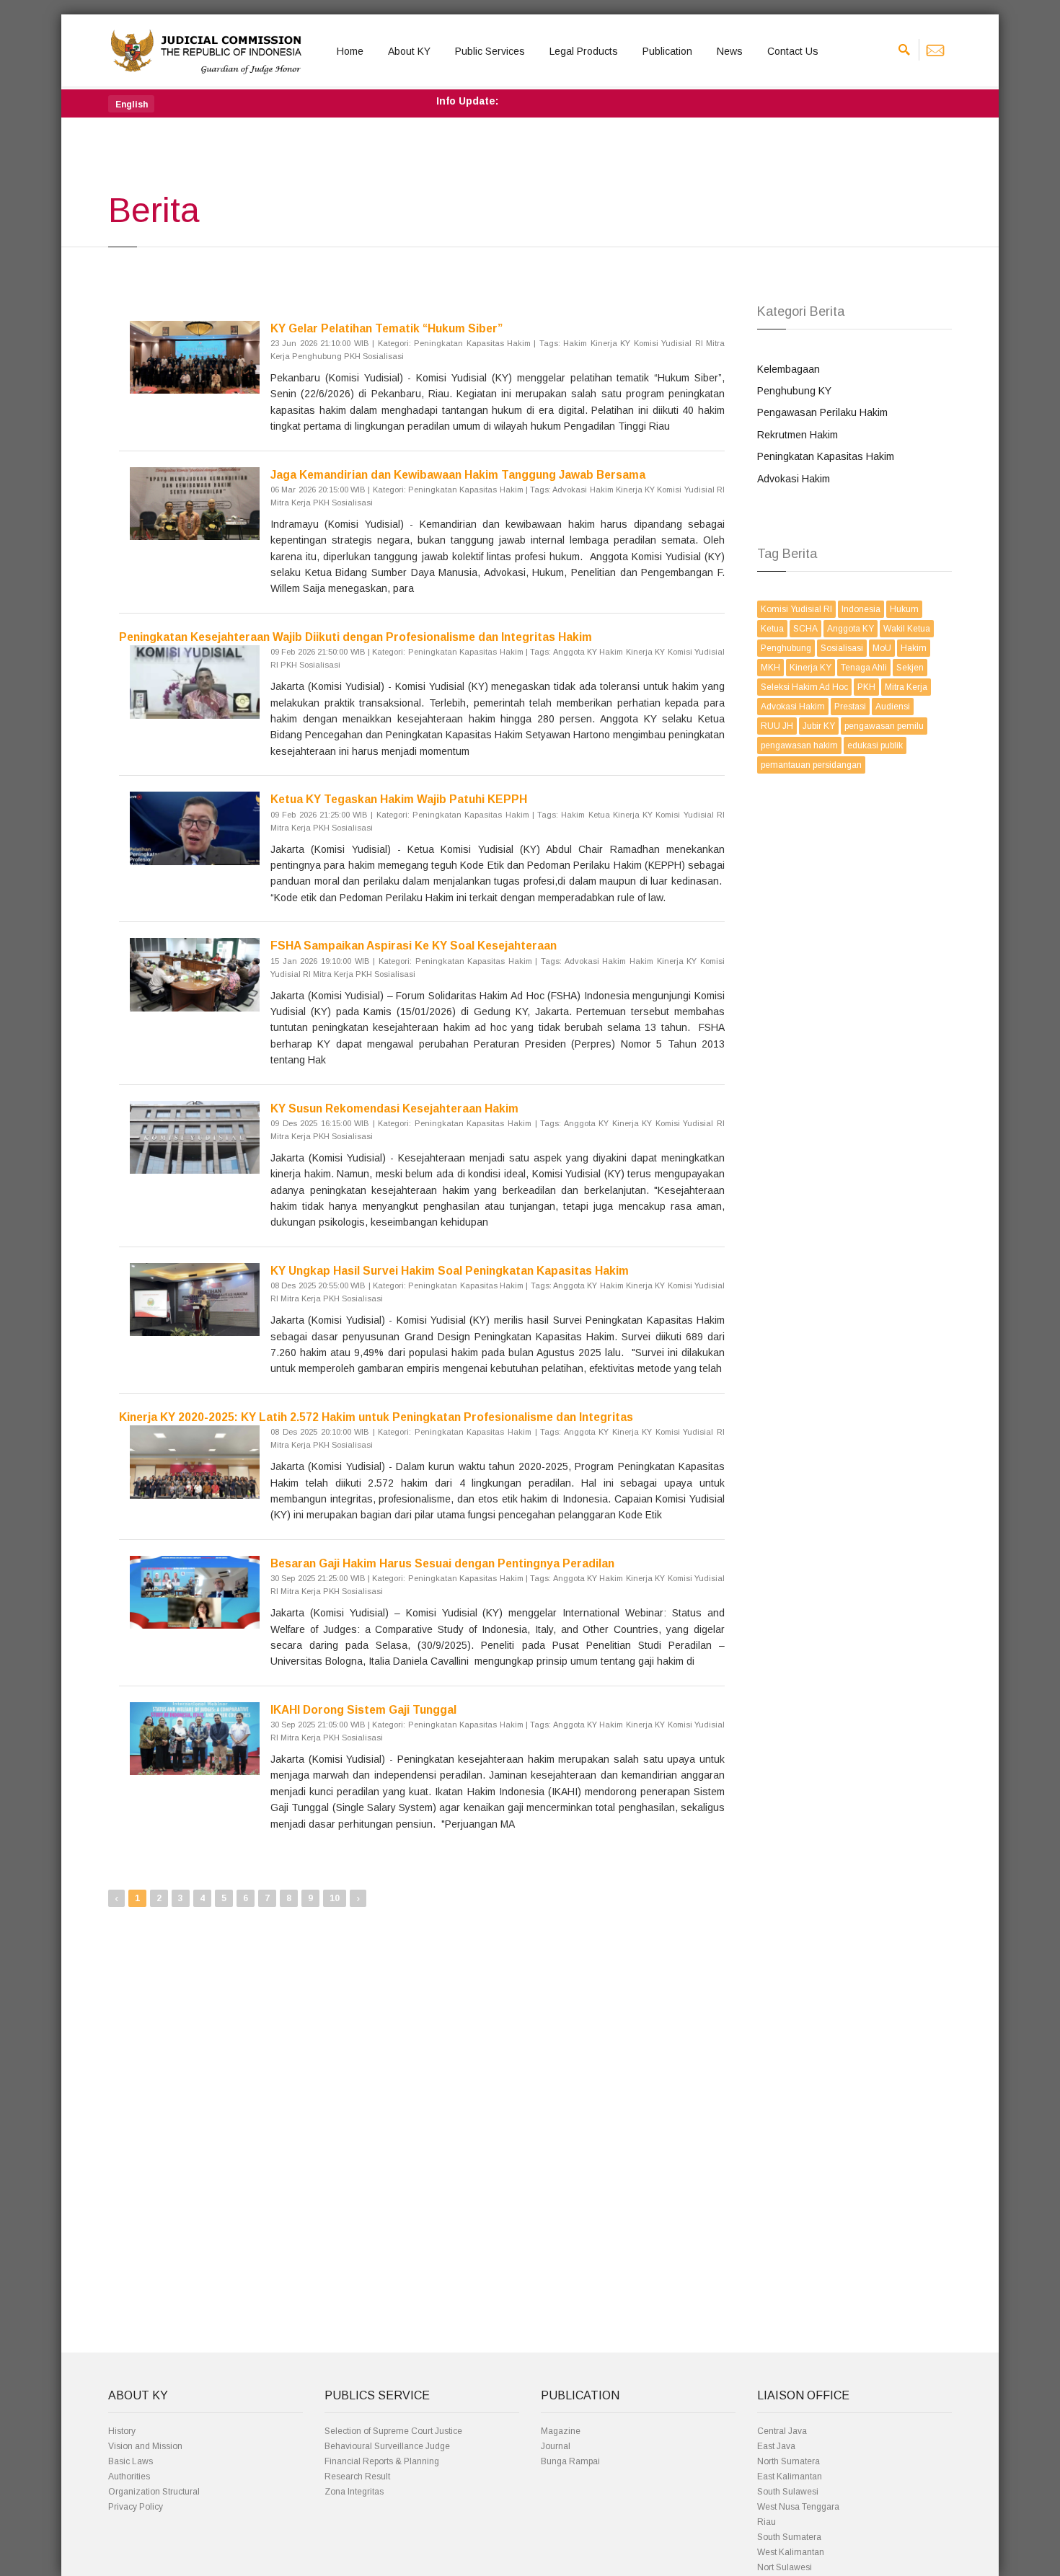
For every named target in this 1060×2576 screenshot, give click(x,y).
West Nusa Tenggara (798, 2507)
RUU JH (777, 726)
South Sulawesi (788, 2492)
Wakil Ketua (907, 629)
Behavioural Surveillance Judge (387, 2446)
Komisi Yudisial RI (796, 609)
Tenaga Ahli (864, 668)
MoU (882, 648)
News (730, 51)
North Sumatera (789, 2461)
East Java (776, 2446)
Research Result (357, 2477)
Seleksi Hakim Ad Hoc (804, 687)
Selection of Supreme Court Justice (393, 2431)
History (122, 2431)
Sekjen (910, 668)
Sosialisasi (842, 648)
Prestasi (850, 707)
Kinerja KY (811, 668)
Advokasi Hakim (794, 479)
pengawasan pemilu (884, 726)
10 (335, 1898)
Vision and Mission (145, 2446)
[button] (131, 104)
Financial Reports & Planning (382, 2461)
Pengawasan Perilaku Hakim (822, 412)
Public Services (490, 51)
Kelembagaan (789, 369)
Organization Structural (154, 2492)
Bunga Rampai (570, 2461)
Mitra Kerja (906, 687)
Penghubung (786, 648)
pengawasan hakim (799, 745)
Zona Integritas (354, 2492)
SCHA (805, 629)
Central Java (782, 2431)
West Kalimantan (791, 2552)
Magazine (561, 2431)
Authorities (129, 2477)
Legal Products (584, 51)
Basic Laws (131, 2461)
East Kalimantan (790, 2477)
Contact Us (793, 51)
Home (350, 51)
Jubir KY (819, 726)
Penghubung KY (794, 391)
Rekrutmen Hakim (798, 435)
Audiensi (893, 707)
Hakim (914, 648)
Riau (767, 2522)
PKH (866, 687)
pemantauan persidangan (811, 765)
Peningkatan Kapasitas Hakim (826, 456)
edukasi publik (875, 745)
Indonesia (861, 609)
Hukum (904, 609)
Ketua (772, 629)
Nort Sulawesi (785, 2567)
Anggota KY (851, 629)
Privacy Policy (136, 2507)
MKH (770, 668)
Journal (556, 2446)
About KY (409, 51)
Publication (667, 51)
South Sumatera (789, 2537)
